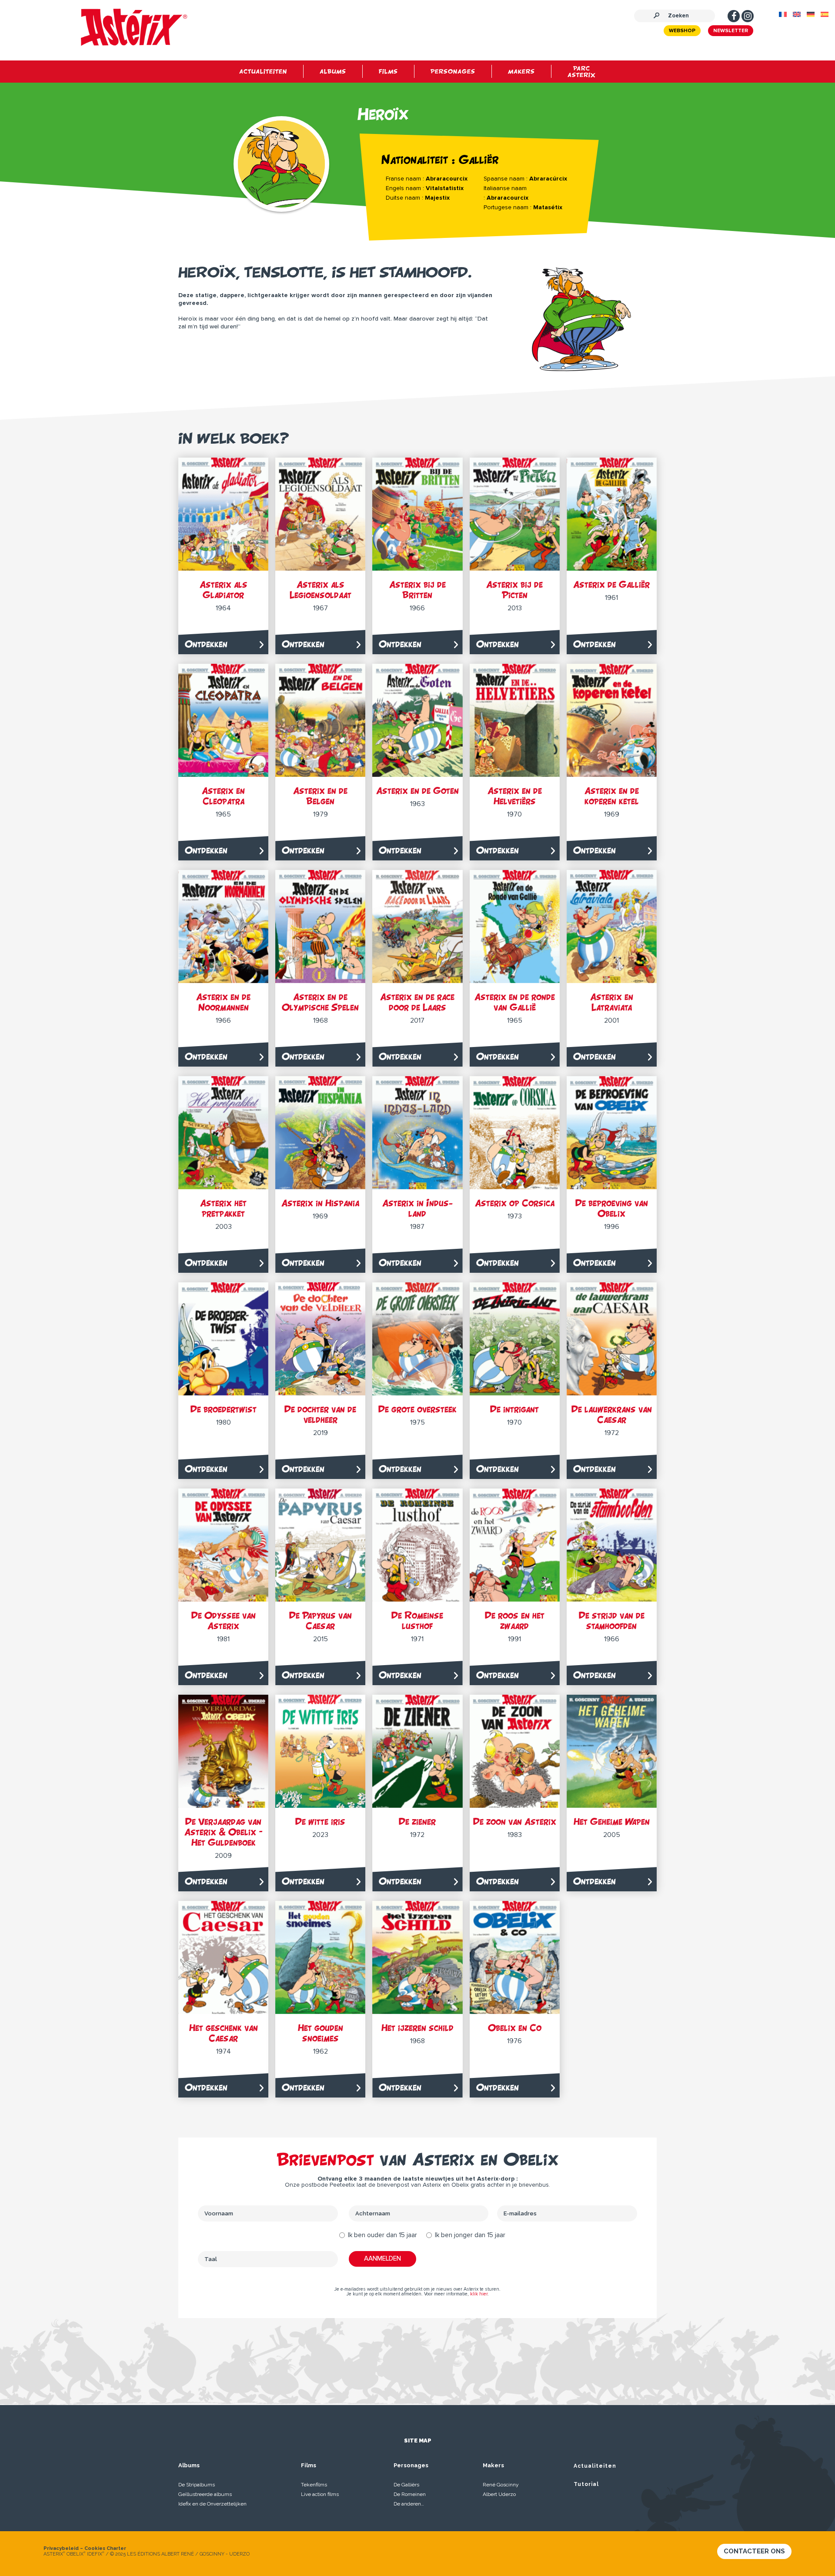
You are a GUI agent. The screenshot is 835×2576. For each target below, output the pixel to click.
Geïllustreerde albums (205, 2494)
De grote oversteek (417, 1409)
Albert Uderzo (499, 2494)
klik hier (479, 2294)
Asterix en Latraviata (612, 1002)
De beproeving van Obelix (612, 1208)
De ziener (417, 1822)
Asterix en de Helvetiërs (515, 796)
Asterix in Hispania (320, 1203)
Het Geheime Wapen (612, 1822)
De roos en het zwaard (515, 1621)
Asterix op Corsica (515, 1203)
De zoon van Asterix (515, 1822)
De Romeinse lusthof (417, 1621)
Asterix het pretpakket (223, 1208)
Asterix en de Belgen (320, 796)
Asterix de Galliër (611, 584)
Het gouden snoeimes (321, 2033)
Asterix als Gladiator (224, 590)
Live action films (320, 2494)
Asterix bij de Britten (417, 590)
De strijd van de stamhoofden (612, 1621)
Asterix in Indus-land (417, 1208)
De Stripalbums (197, 2485)
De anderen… (409, 2504)
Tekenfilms (314, 2485)
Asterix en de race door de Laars (417, 1002)
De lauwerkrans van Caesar (612, 1414)
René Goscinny (501, 2485)
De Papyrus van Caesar (321, 1621)
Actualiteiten (595, 2466)
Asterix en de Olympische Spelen (320, 1002)
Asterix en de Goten (417, 791)
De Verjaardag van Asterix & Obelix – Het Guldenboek (224, 1832)
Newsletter (731, 31)
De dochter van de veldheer (320, 1414)
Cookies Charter (105, 2548)
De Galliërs (406, 2485)
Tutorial (586, 2484)
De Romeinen (410, 2494)
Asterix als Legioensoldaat (321, 590)
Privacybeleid (61, 2548)
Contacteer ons (754, 2551)
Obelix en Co (515, 2028)
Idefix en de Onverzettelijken (212, 2504)
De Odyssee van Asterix (224, 1621)
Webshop (682, 31)
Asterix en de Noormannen (223, 1002)
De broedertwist (224, 1409)
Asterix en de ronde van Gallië (515, 1002)
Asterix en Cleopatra (223, 796)
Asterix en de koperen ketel (612, 796)
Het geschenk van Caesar (224, 2033)
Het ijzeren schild (417, 2028)
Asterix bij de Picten (514, 590)
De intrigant (514, 1409)
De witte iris (320, 1822)
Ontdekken (206, 644)
